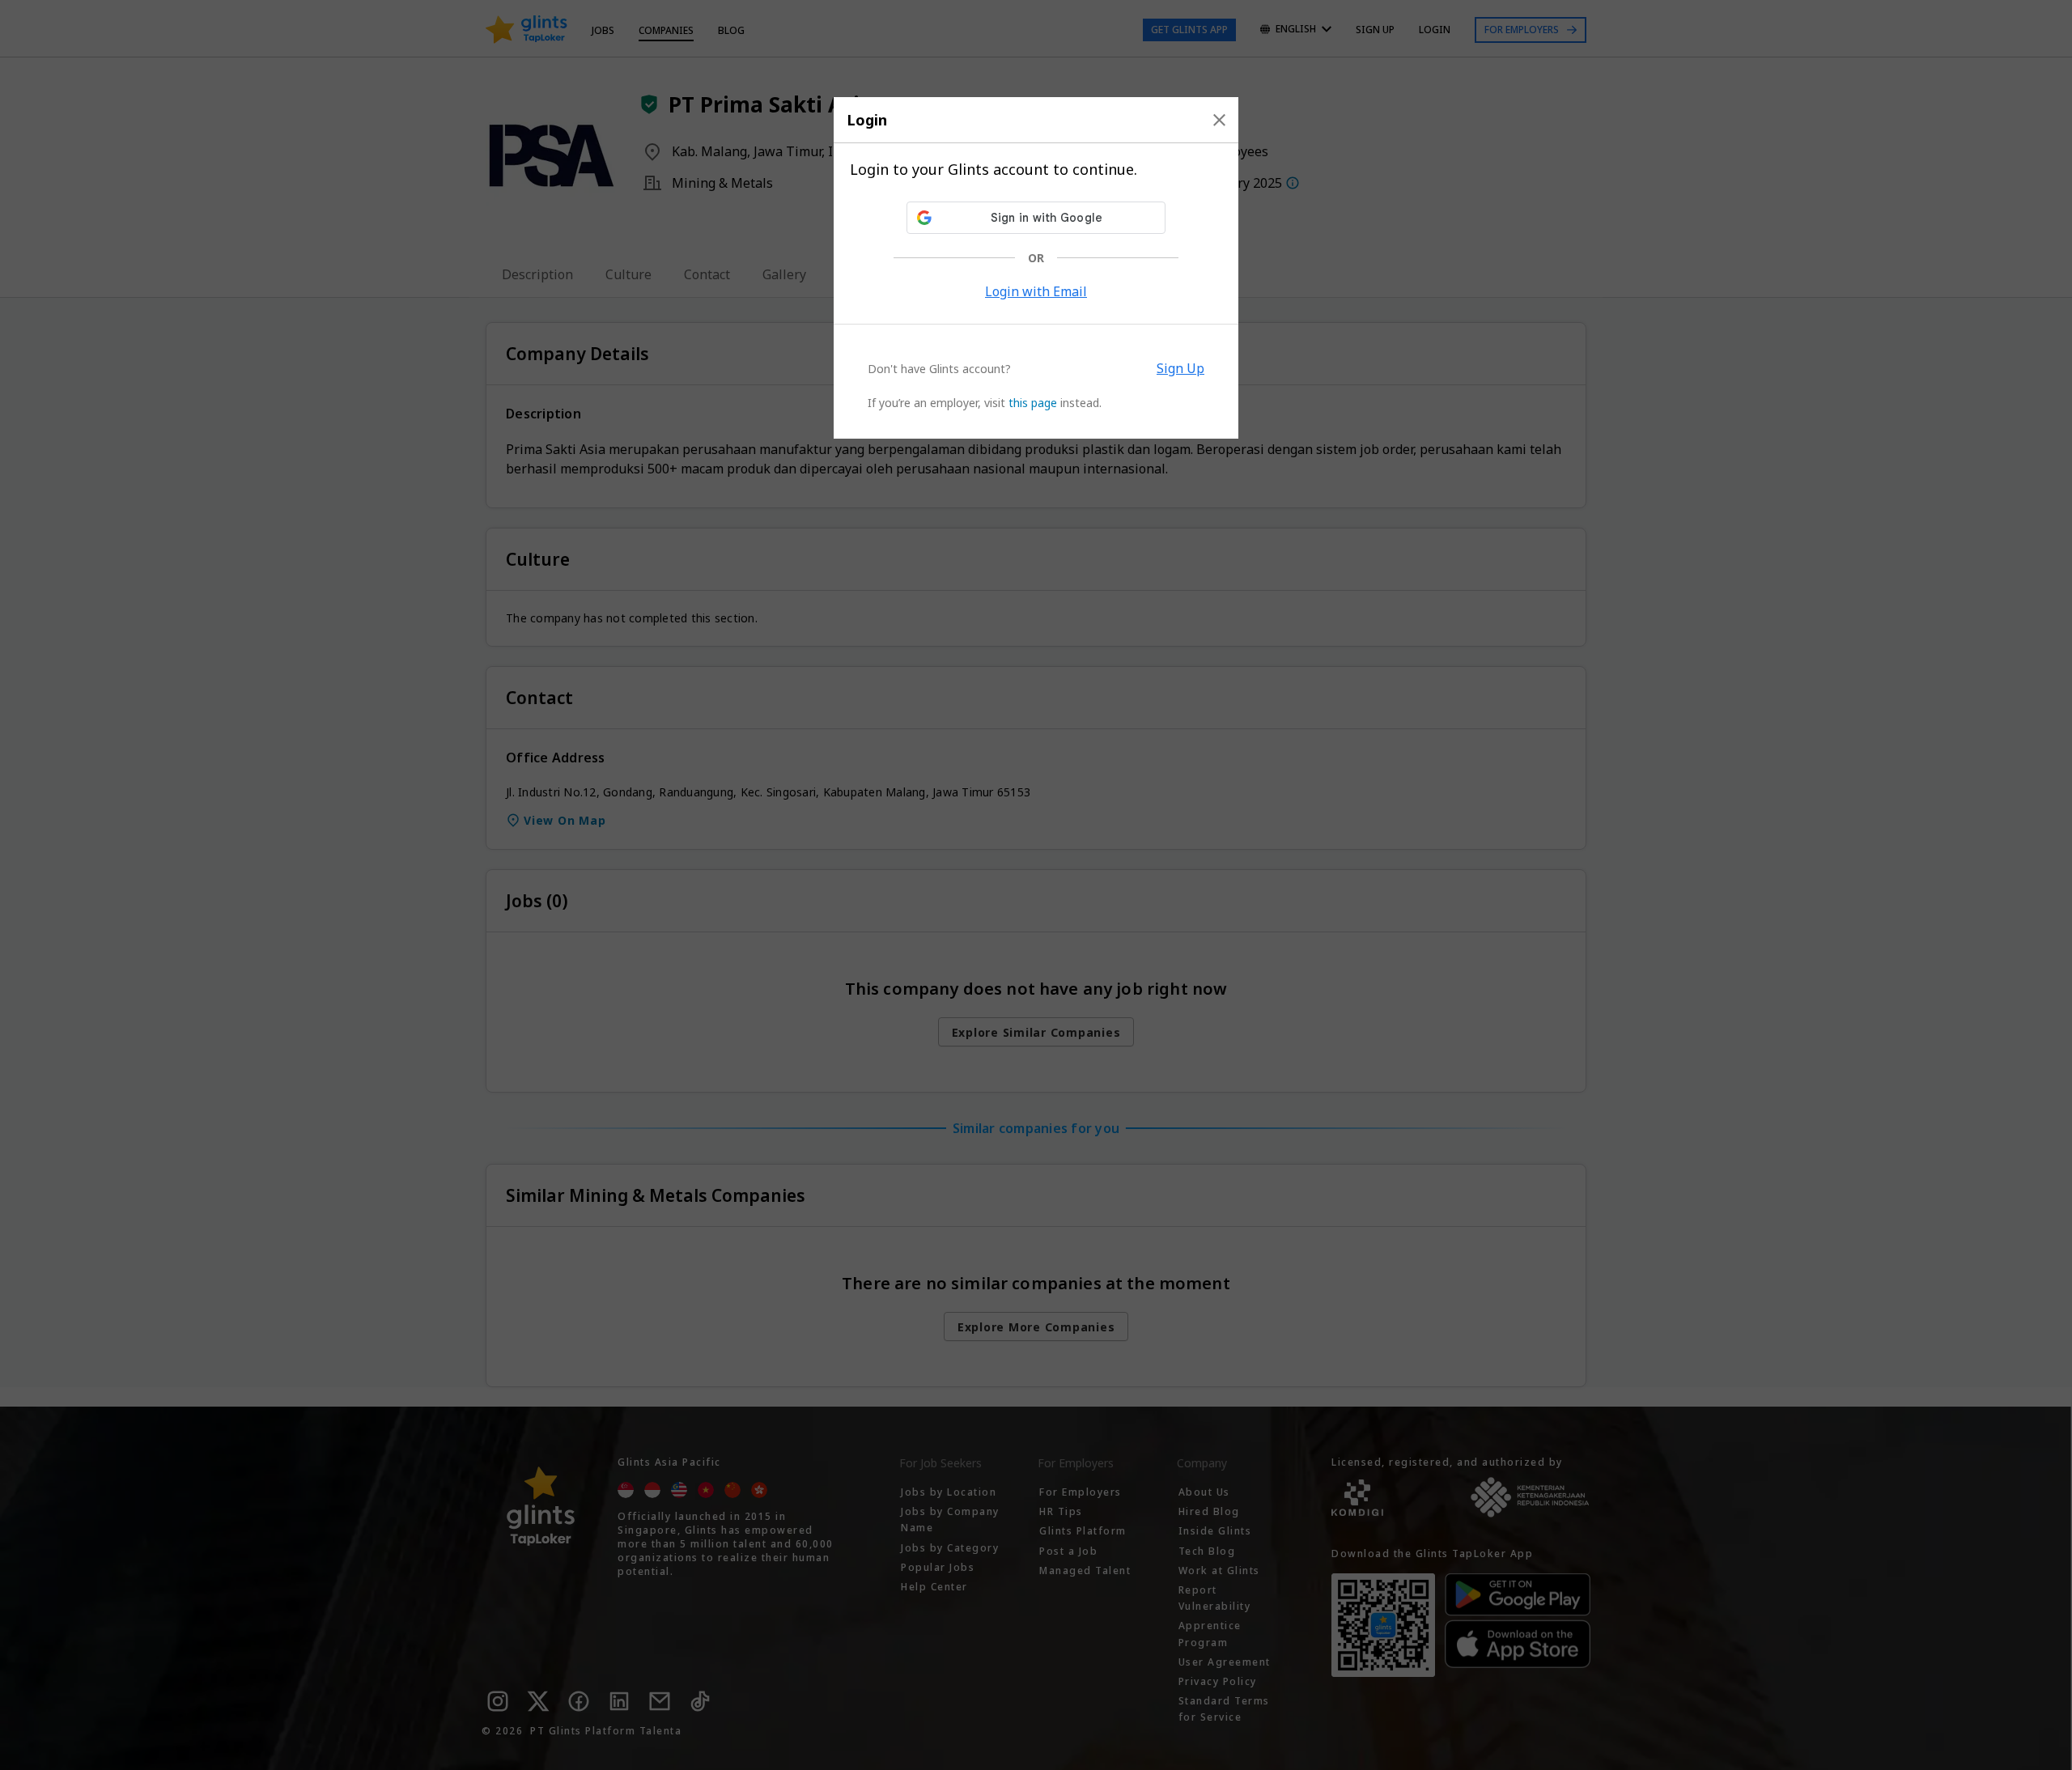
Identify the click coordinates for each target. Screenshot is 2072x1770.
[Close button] (1219, 120)
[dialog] (1036, 268)
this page (1033, 403)
